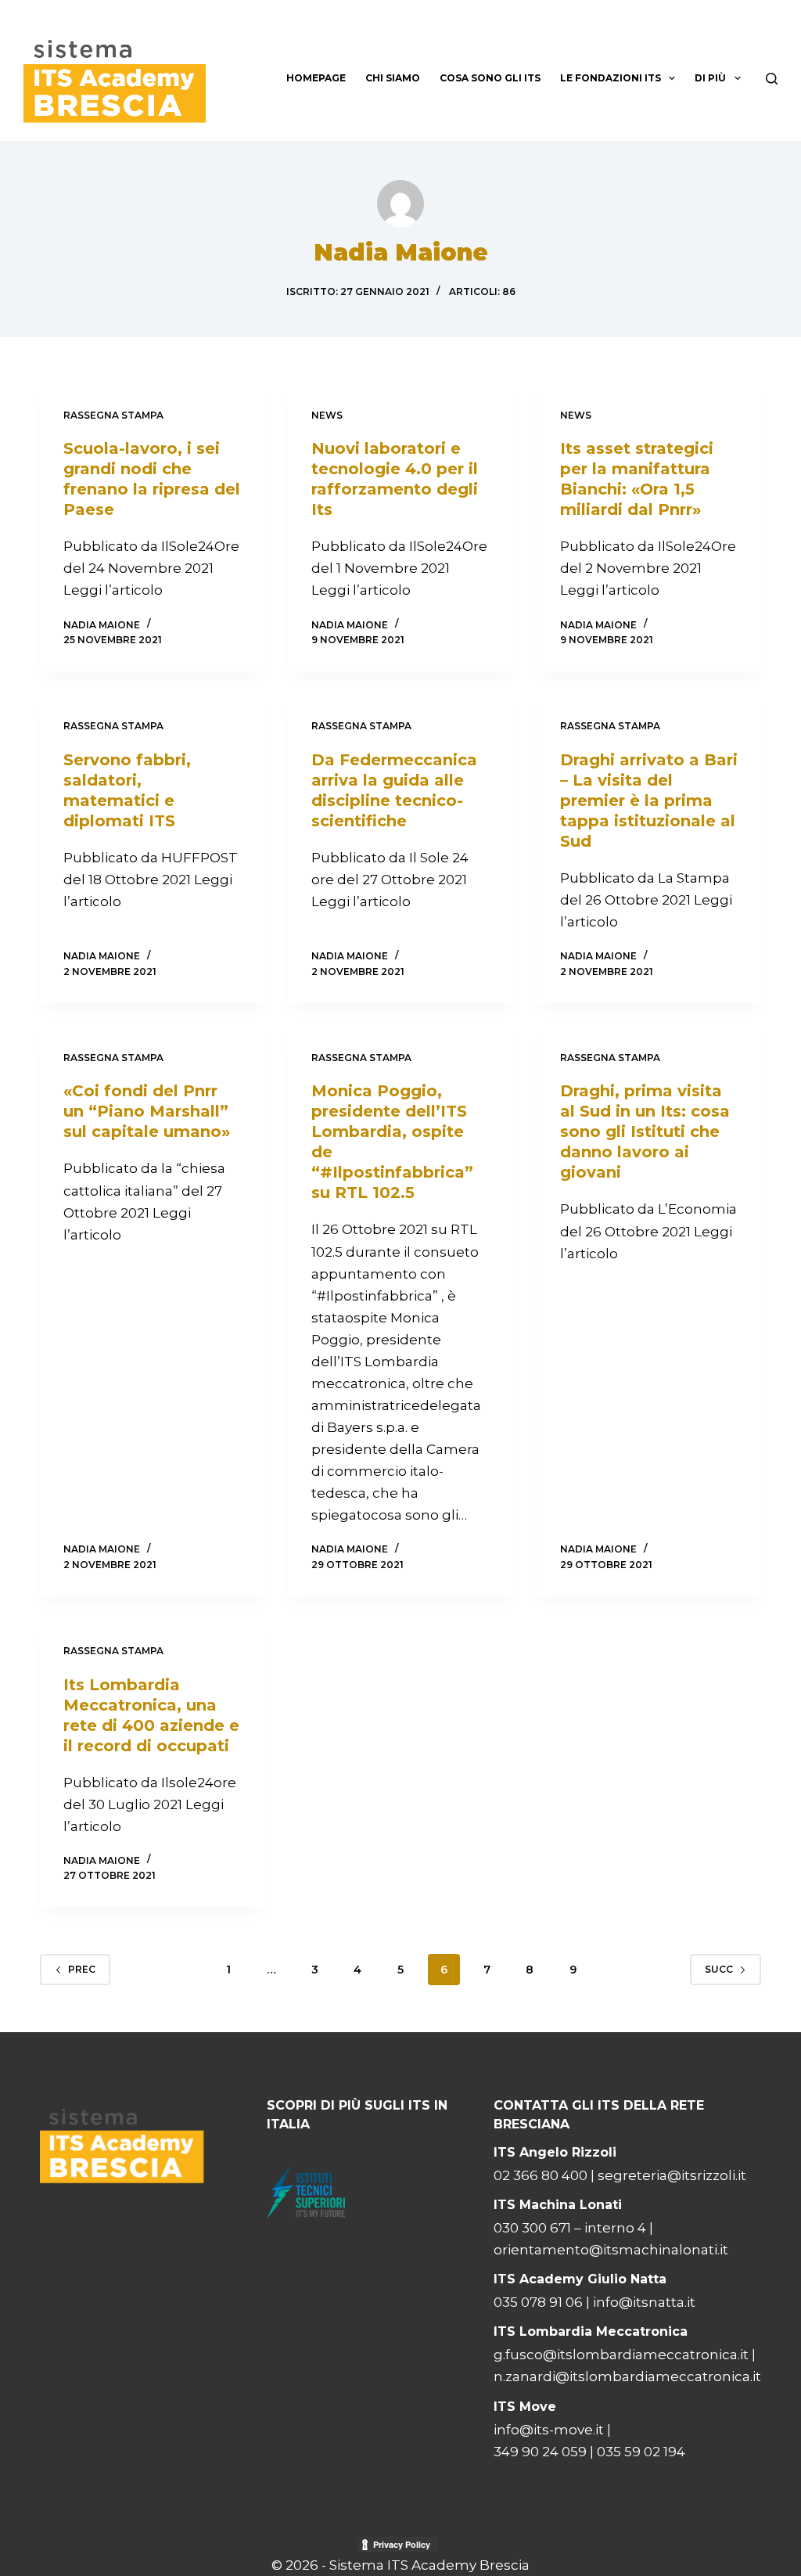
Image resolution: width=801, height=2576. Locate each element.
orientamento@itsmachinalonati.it (611, 2250)
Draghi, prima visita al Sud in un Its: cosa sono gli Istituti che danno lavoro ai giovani (645, 1131)
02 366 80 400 (542, 2175)
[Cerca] (772, 79)
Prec (82, 1969)
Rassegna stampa (113, 415)
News (327, 415)
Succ (719, 1969)
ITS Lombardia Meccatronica (591, 2331)
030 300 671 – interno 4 (570, 2228)
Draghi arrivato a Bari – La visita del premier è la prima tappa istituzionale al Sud (649, 801)
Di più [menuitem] (710, 78)
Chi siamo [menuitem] (393, 78)
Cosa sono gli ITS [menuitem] (490, 78)
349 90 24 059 (540, 2452)
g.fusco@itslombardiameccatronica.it (621, 2355)
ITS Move (525, 2407)
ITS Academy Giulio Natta (580, 2279)
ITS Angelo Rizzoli (555, 2152)
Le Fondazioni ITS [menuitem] (611, 78)
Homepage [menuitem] (316, 78)
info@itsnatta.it (644, 2302)
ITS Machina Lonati (558, 2205)
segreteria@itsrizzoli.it (672, 2175)
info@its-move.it (549, 2430)
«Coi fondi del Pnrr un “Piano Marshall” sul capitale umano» (147, 1111)
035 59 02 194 (641, 2452)
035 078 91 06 (538, 2302)
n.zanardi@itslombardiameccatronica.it (627, 2376)
